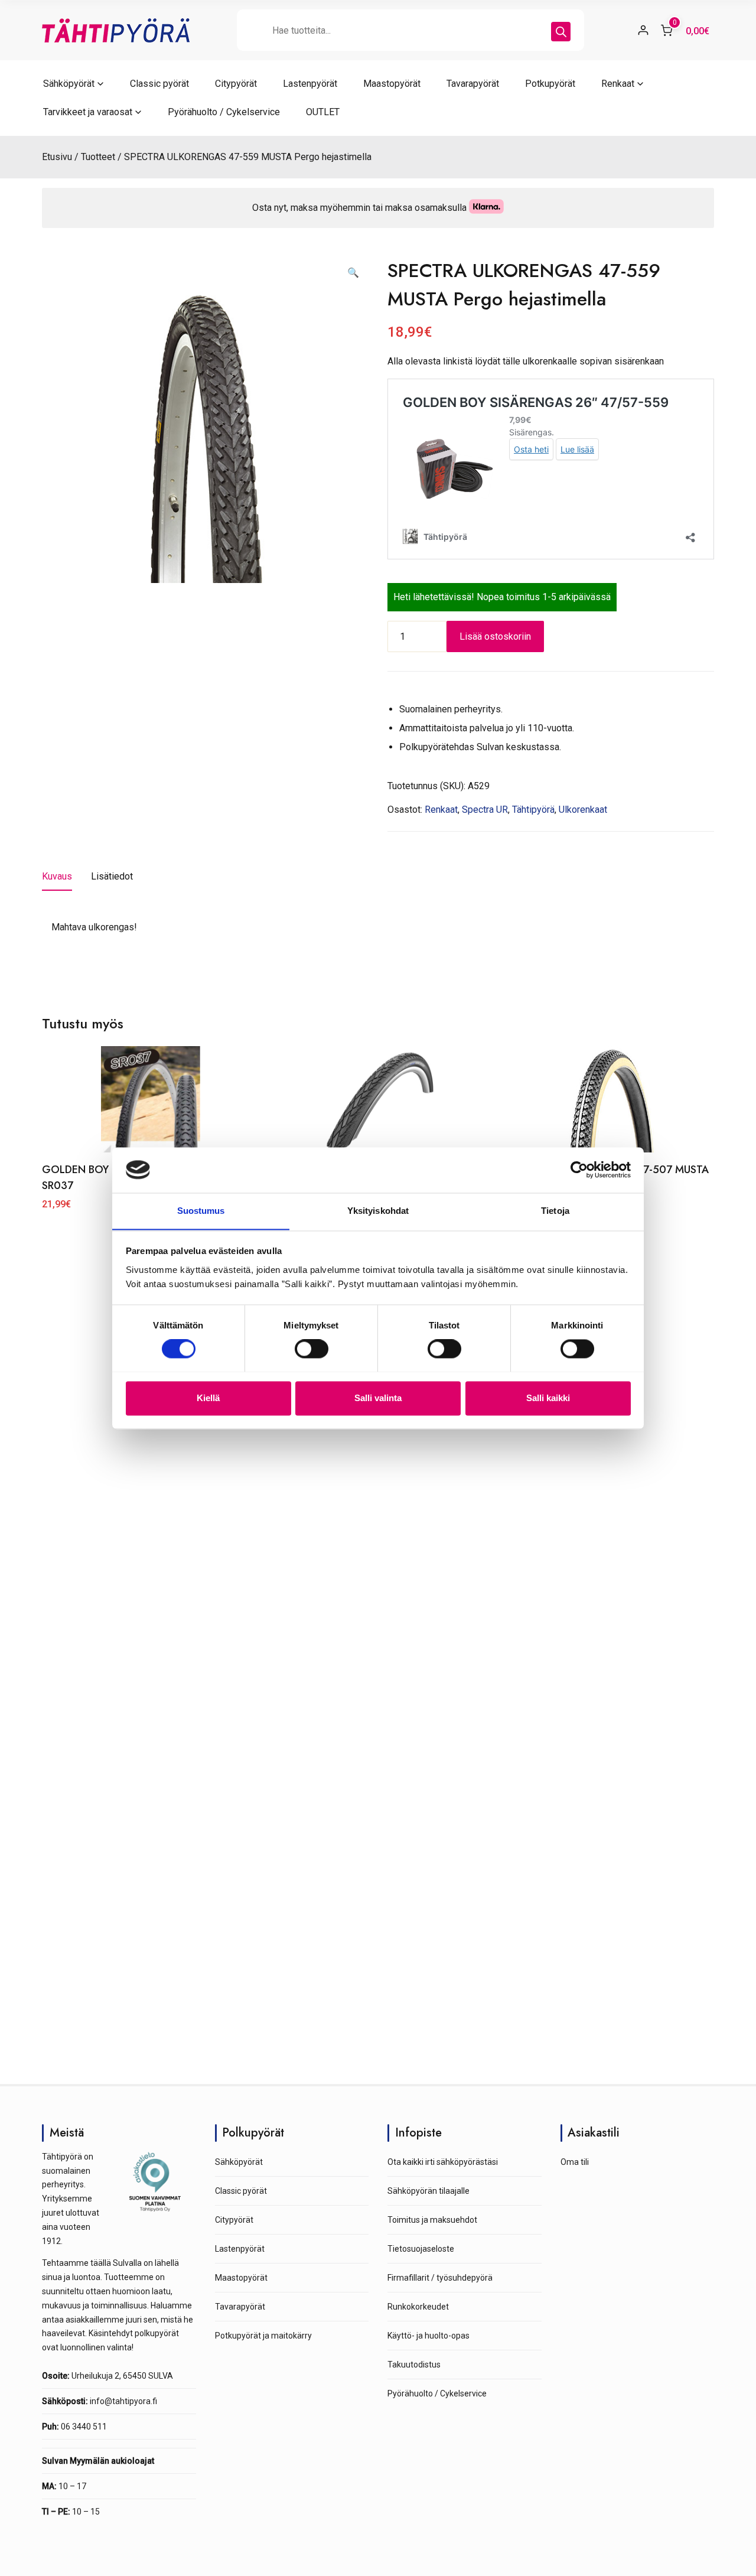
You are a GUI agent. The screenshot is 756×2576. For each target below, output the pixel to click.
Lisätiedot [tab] (112, 876)
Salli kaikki (548, 1398)
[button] (353, 273)
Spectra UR (485, 810)
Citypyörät (236, 84)
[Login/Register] (643, 30)
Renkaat (618, 84)
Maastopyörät (392, 84)
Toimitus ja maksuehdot (432, 2220)
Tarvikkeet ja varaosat (88, 112)
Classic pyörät (159, 84)
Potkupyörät (550, 84)
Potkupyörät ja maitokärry (263, 2336)
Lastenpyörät (310, 84)
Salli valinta (378, 1398)
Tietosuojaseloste (421, 2249)
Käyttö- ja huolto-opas (428, 2336)
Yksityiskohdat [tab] (378, 1211)
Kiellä (208, 1398)
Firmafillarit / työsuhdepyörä (440, 2278)
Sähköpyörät (69, 84)
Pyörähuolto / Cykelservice (224, 112)
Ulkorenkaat (583, 810)
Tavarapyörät (473, 84)
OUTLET (323, 112)
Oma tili (575, 2162)
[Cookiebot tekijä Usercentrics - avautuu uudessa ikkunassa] (579, 1170)
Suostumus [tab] (201, 1211)
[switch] (312, 1349)
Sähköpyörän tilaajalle (428, 2191)
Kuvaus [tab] (57, 876)
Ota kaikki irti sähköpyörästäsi (443, 2162)
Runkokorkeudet (418, 2307)
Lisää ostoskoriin (495, 636)
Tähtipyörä (533, 810)
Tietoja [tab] (555, 1211)
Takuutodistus (414, 2365)
